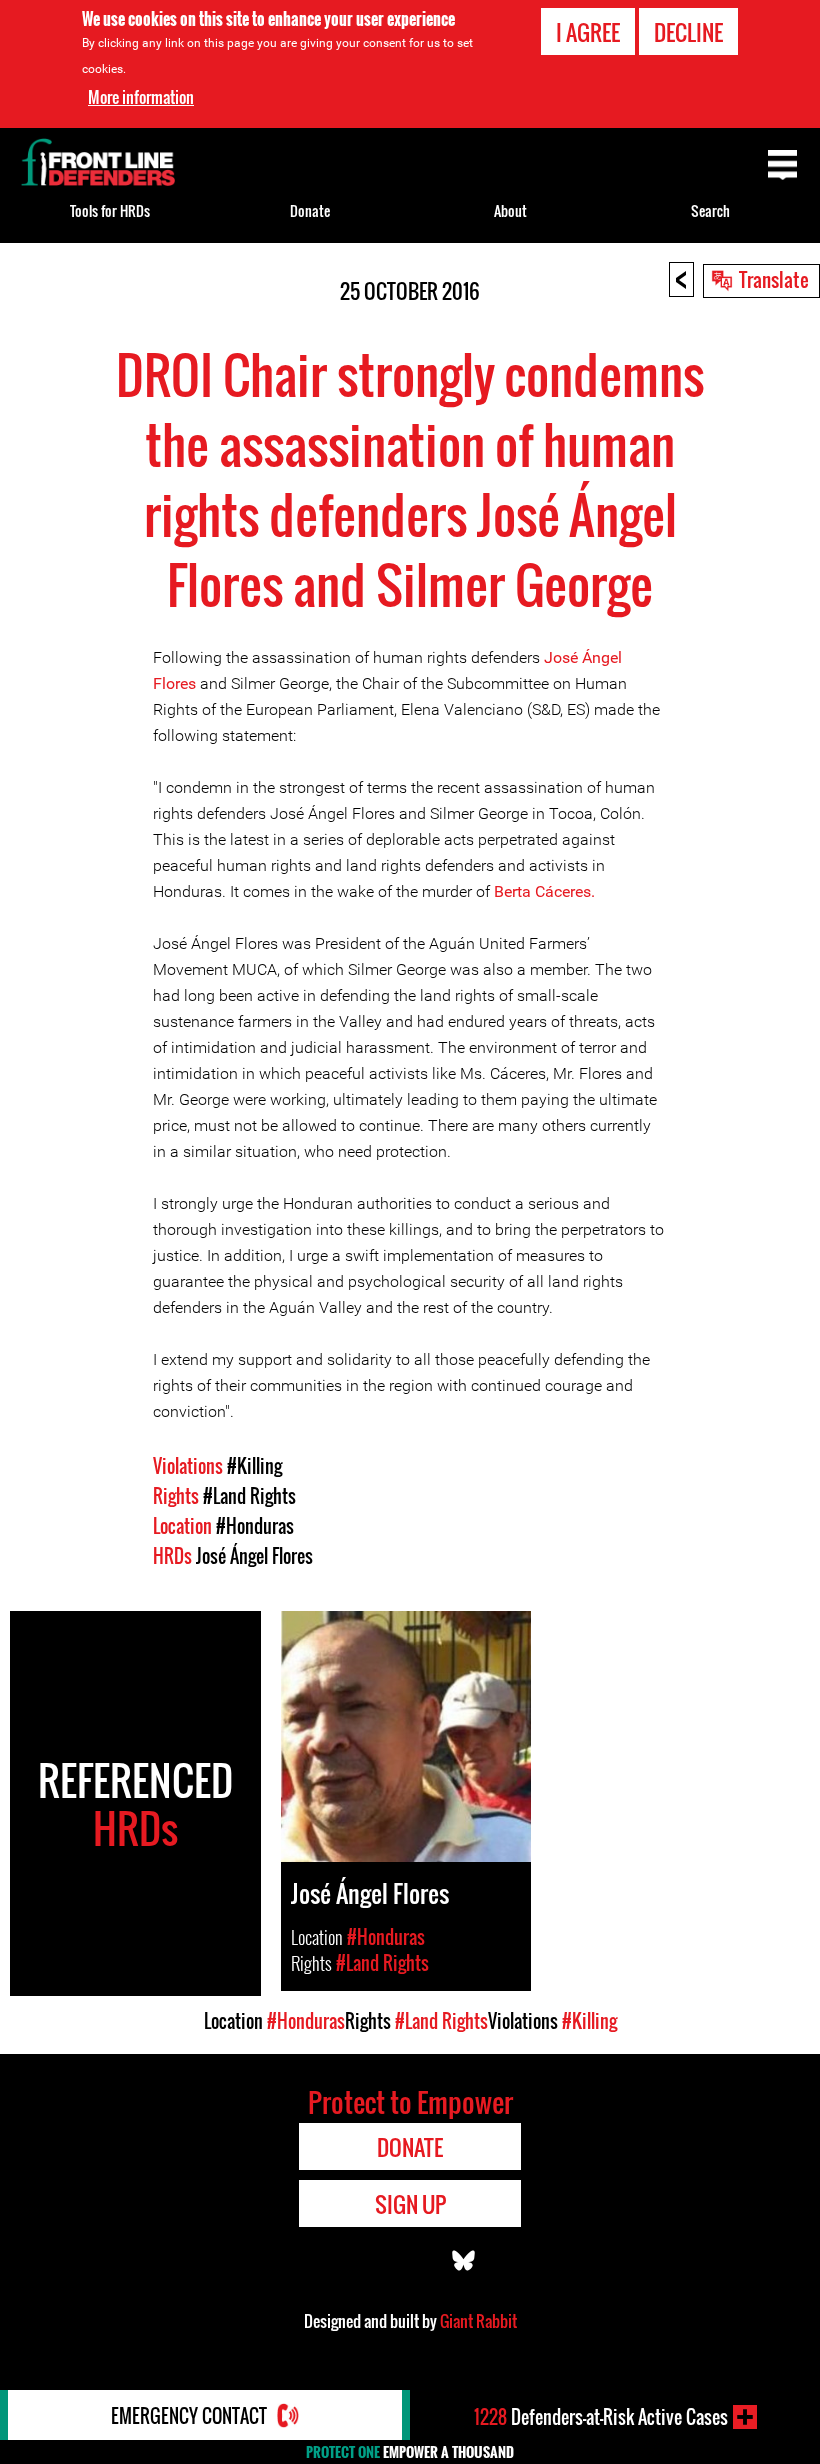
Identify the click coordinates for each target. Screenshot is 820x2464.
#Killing (254, 1466)
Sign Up (410, 2204)
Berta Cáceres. (544, 891)
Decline (688, 32)
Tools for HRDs (110, 210)
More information (141, 97)
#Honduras (255, 1526)
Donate (310, 210)
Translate (774, 279)
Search (710, 210)
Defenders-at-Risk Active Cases (601, 2417)
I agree (588, 32)
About (510, 210)
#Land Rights (249, 1496)
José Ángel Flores (254, 1556)
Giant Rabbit (478, 2321)
